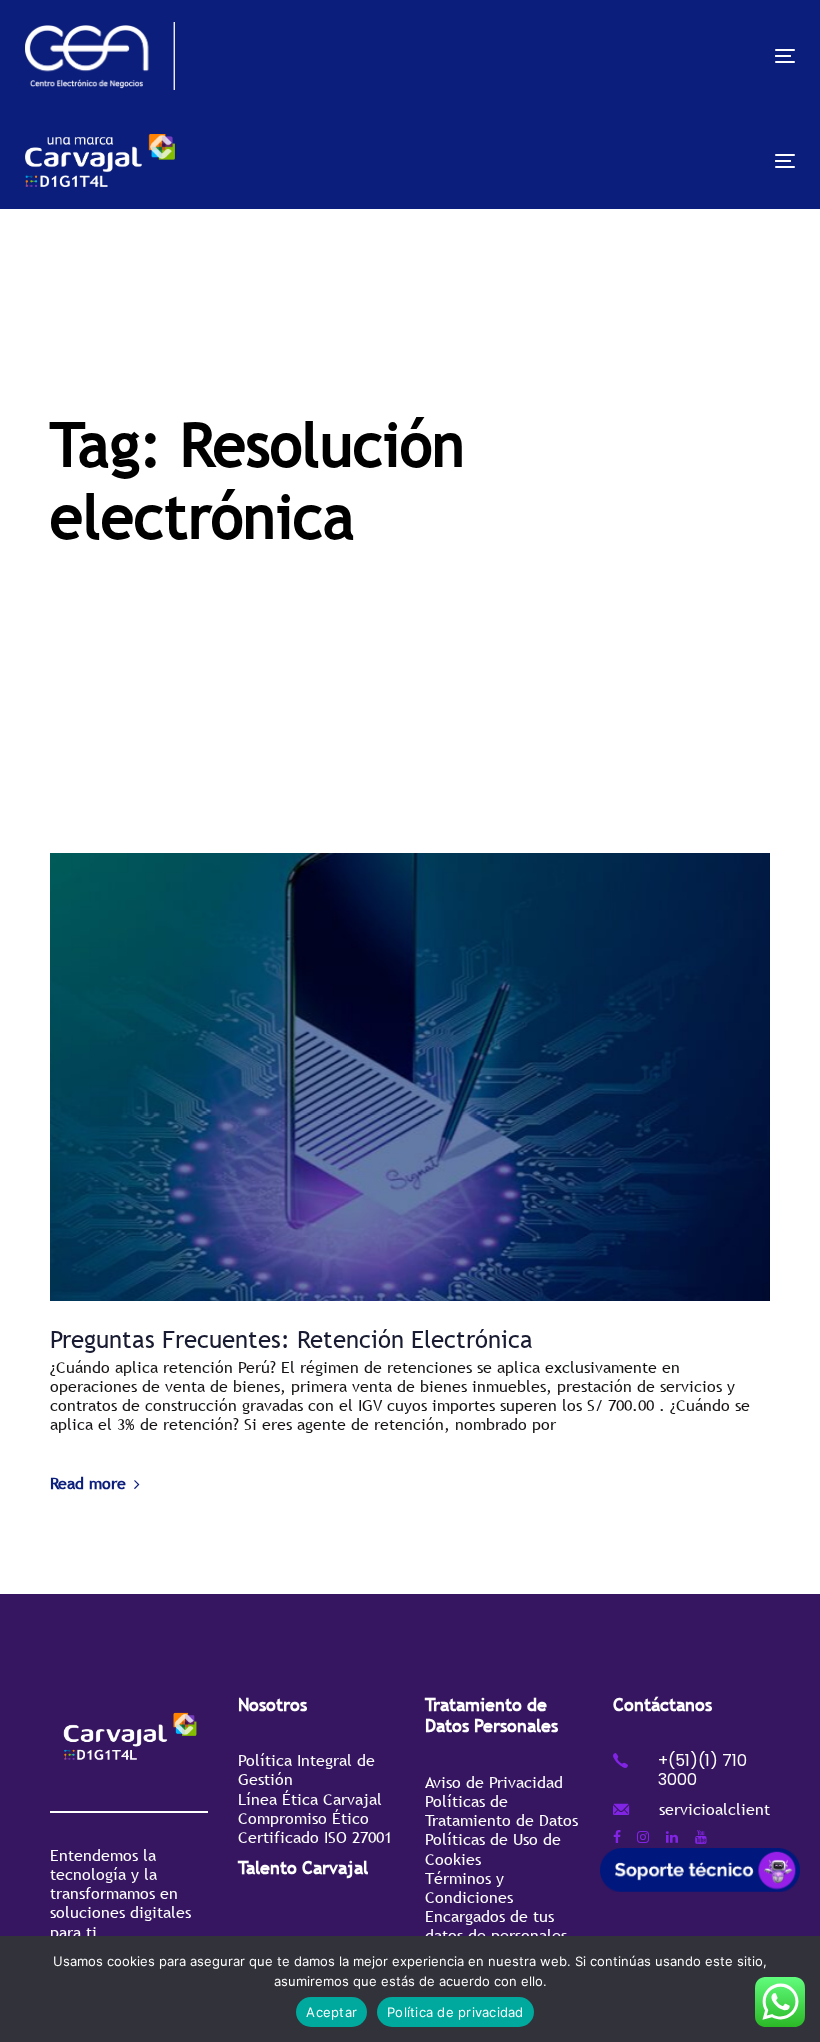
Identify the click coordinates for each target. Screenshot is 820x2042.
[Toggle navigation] (666, 55)
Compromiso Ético (303, 1818)
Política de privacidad (455, 2012)
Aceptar (331, 2012)
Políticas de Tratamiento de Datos (501, 1811)
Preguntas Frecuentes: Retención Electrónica (291, 1339)
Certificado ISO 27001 (315, 1837)
